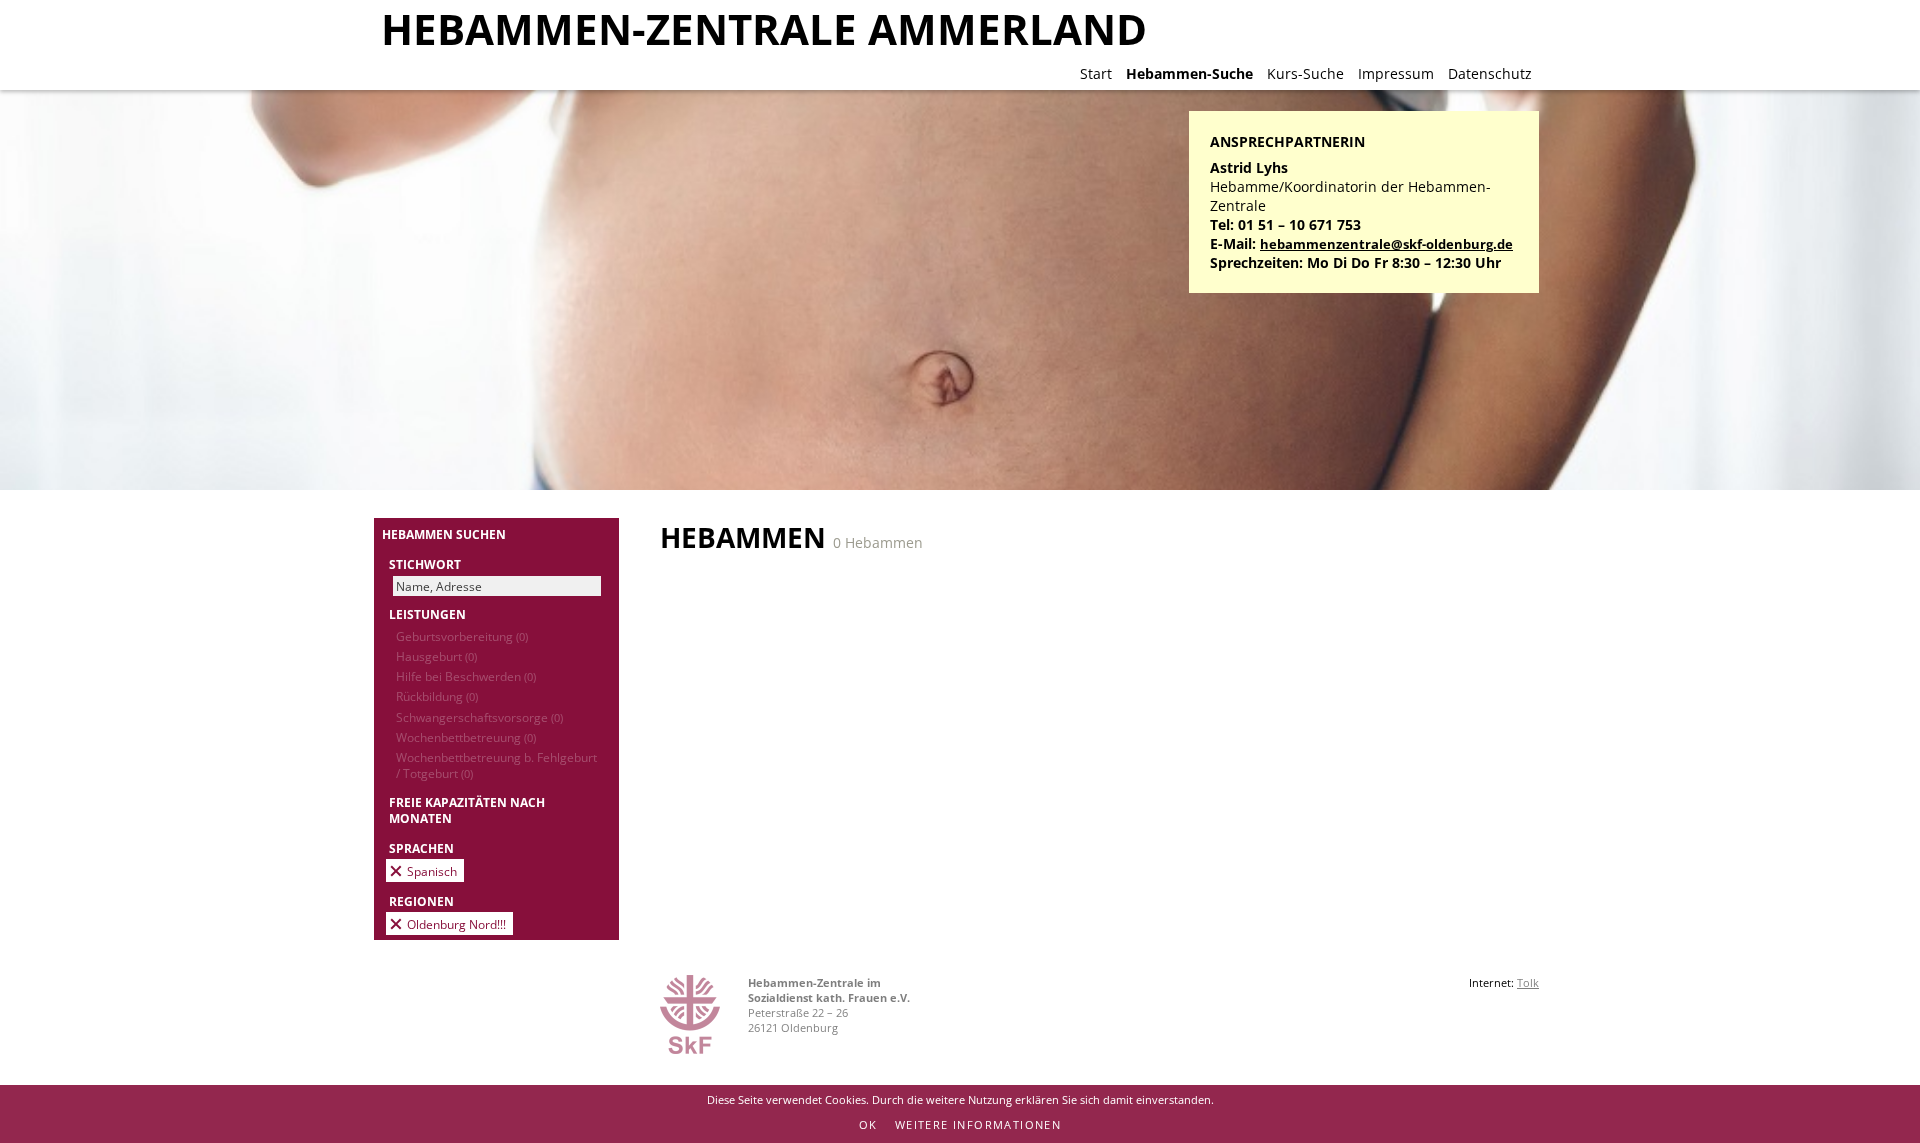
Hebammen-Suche (1189, 73)
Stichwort (425, 564)
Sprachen (421, 848)
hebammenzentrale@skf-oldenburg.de (1386, 244)
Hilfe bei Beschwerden (466, 676)
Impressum (1396, 73)
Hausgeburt (436, 656)
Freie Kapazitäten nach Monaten (467, 810)
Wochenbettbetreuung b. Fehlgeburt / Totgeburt (496, 765)
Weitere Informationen (978, 1124)
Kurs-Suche (1305, 73)
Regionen (421, 901)
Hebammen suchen (444, 534)
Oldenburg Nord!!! (456, 924)
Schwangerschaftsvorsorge (479, 717)
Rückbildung (437, 696)
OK (868, 1124)
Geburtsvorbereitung (462, 636)
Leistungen (427, 614)
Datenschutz (1490, 73)
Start (1096, 73)
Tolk (1528, 982)
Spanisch (432, 871)
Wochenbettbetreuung (466, 737)
